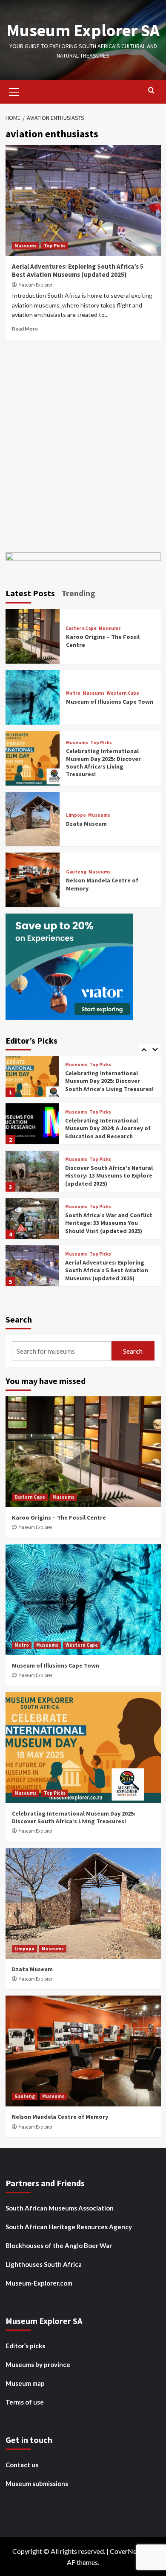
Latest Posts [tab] (30, 593)
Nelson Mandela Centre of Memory (60, 2117)
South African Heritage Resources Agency (69, 2227)
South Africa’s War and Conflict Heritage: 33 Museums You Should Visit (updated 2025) (109, 1175)
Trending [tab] (78, 593)
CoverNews (127, 2551)
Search (19, 1319)
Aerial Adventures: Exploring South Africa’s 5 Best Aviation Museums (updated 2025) (78, 271)
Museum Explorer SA (83, 30)
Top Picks (55, 246)
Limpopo (76, 815)
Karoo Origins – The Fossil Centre (59, 1517)
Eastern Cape (81, 628)
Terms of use (25, 2402)
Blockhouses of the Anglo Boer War (59, 2245)
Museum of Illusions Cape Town (110, 702)
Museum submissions (37, 2483)
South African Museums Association (60, 2208)
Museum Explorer (35, 285)
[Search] (151, 91)
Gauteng (76, 872)
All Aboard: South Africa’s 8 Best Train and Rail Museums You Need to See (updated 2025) (110, 1270)
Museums (26, 246)
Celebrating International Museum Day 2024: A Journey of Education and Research (108, 1081)
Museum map (25, 2383)
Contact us (22, 2465)
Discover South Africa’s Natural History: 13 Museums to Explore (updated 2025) (109, 1128)
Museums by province (38, 2364)
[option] (83, 1080)
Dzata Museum (86, 824)
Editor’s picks (25, 2346)
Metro (73, 693)
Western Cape (123, 693)
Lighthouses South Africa (44, 2264)
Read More (25, 329)
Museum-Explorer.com (39, 2283)
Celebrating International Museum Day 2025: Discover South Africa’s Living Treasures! (103, 763)
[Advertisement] (83, 444)
